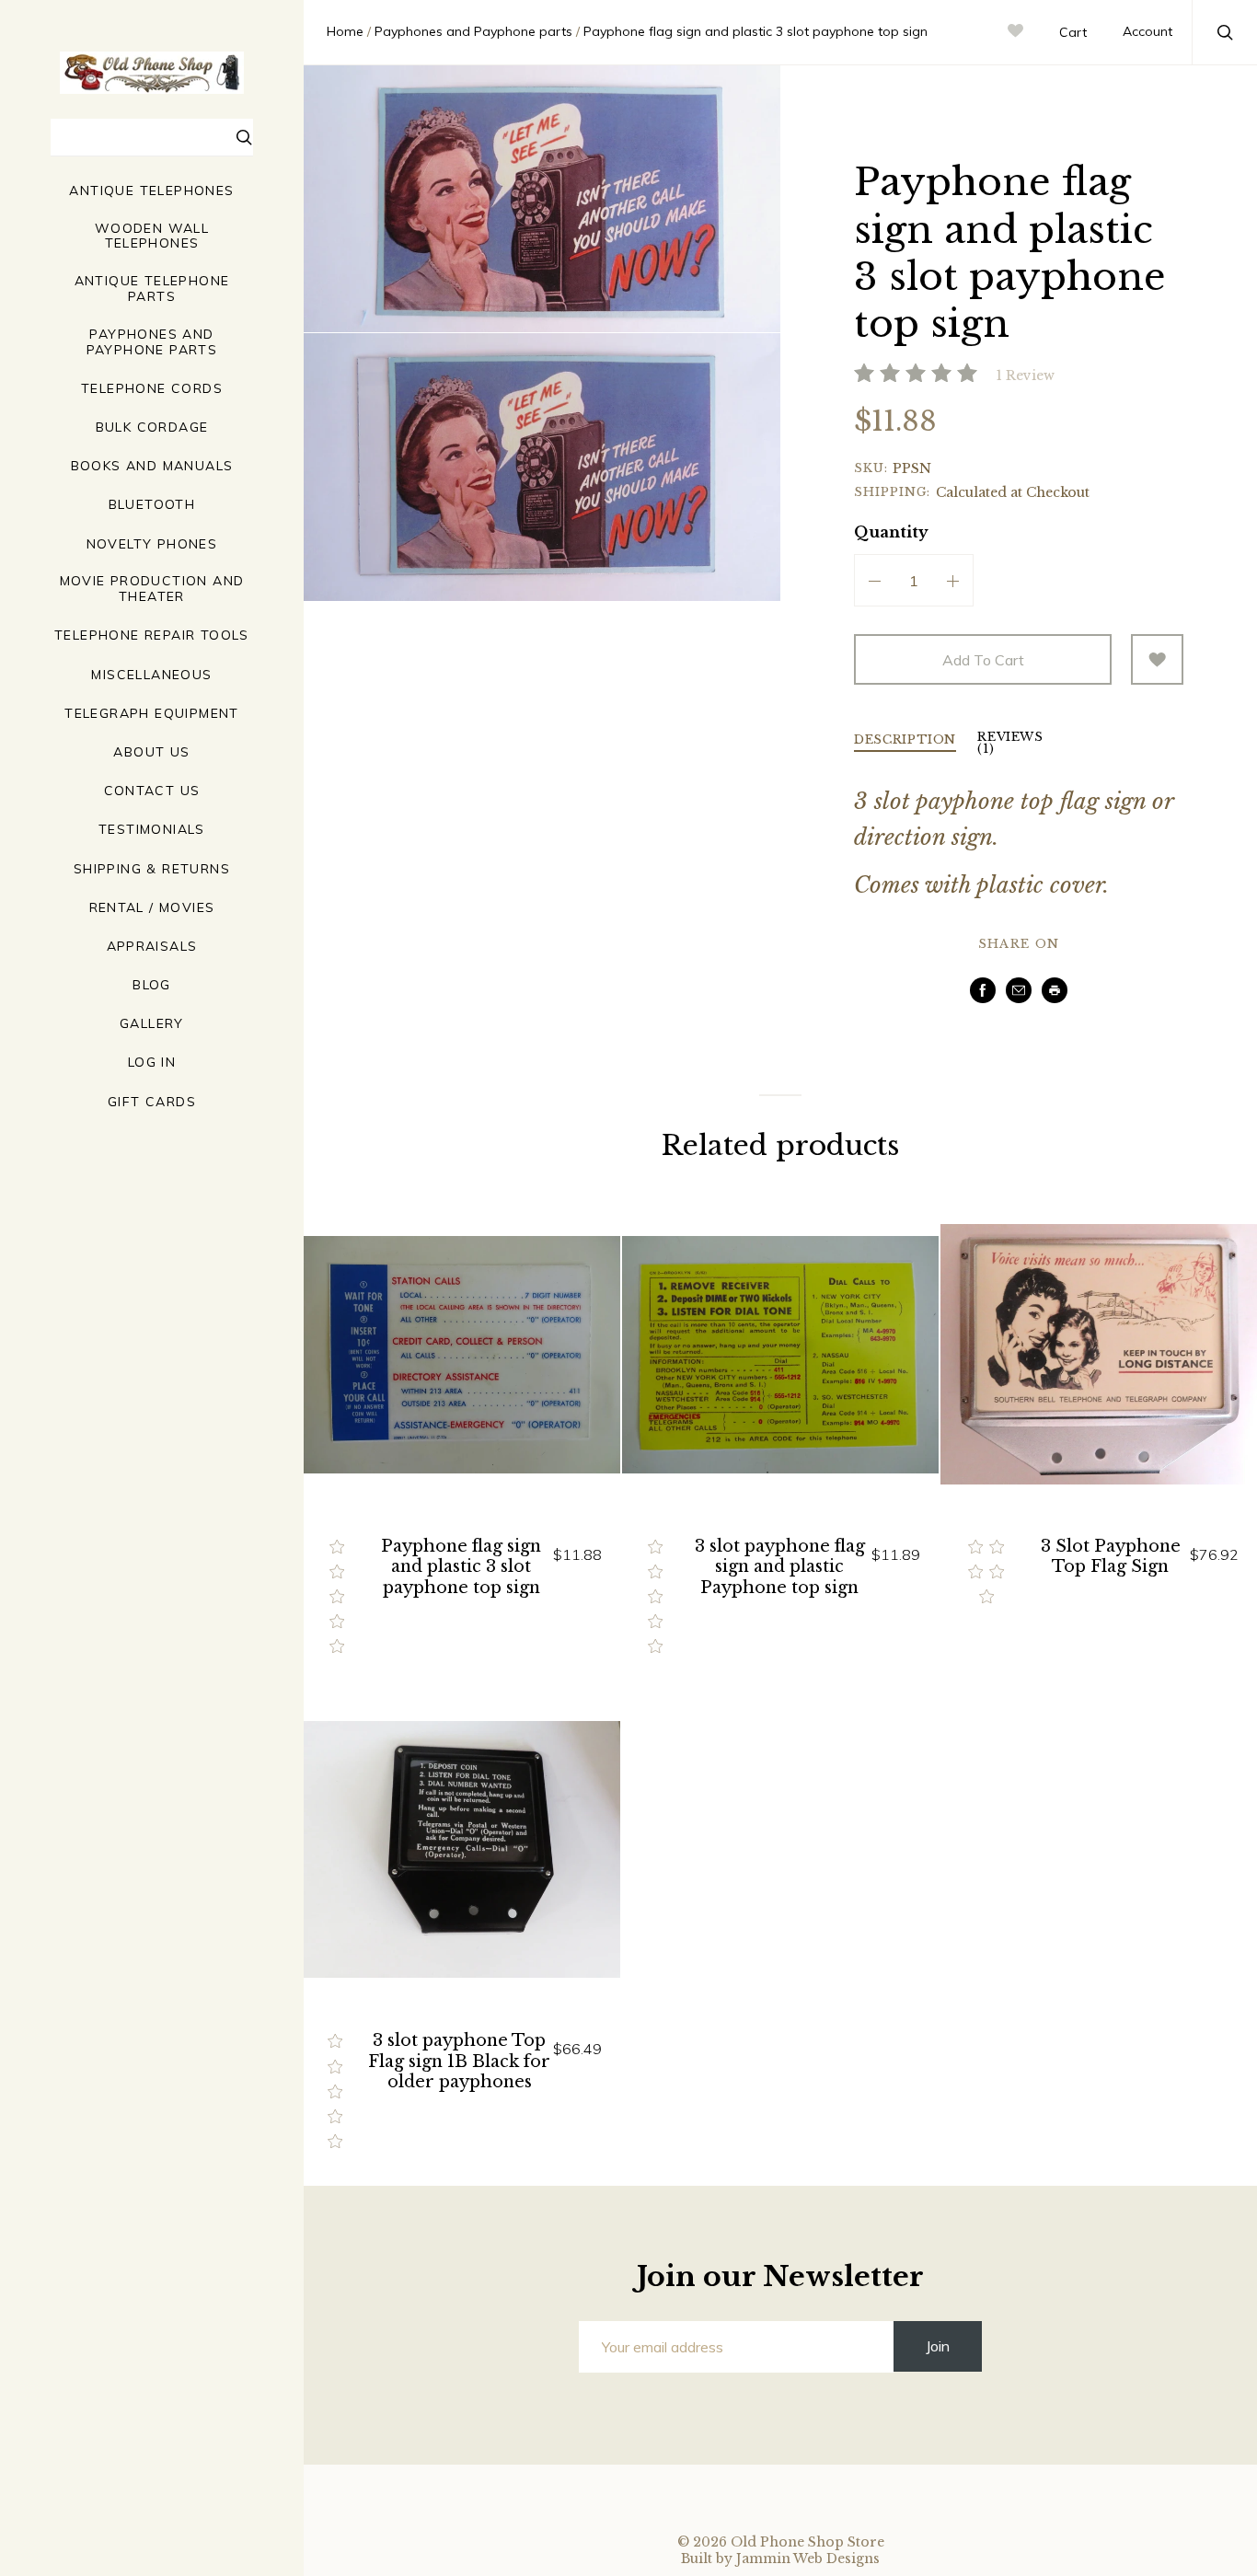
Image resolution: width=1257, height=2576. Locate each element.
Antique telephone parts (152, 289)
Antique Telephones (151, 191)
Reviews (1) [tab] (1010, 744)
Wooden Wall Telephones (152, 237)
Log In (152, 1063)
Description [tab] (905, 740)
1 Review (1026, 375)
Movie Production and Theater (152, 589)
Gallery (152, 1024)
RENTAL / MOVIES (152, 908)
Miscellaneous (151, 675)
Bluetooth (152, 505)
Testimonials (152, 830)
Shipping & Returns (152, 869)
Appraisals (152, 947)
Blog (152, 985)
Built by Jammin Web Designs (780, 2559)
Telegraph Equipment (152, 714)
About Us (151, 752)
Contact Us (152, 791)
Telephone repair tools (152, 635)
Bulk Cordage (152, 427)
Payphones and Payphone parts (152, 342)
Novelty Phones (152, 544)
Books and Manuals (152, 466)
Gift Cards (152, 1102)
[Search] (245, 140)
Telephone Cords (152, 389)
